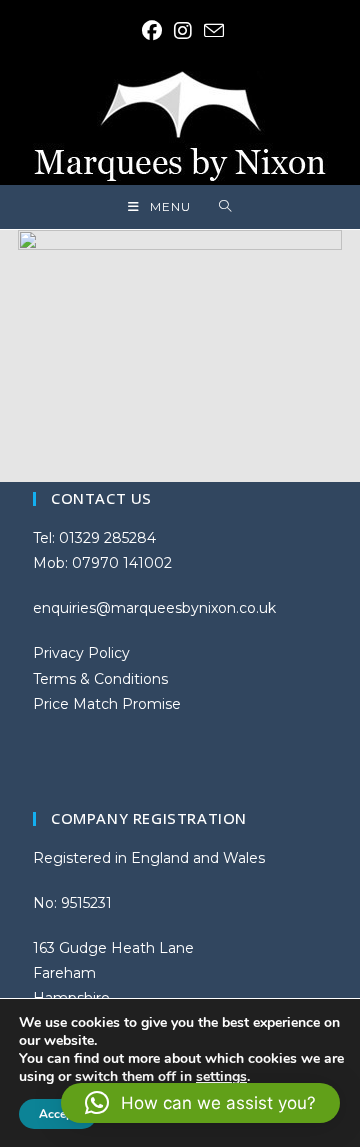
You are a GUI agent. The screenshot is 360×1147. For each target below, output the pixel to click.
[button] (200, 1103)
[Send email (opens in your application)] (211, 30)
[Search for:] (225, 207)
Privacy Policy (81, 653)
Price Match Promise (107, 704)
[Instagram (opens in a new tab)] (183, 31)
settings (221, 1077)
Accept (58, 1114)
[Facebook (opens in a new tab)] (152, 31)
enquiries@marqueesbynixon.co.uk (154, 608)
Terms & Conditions (100, 679)
